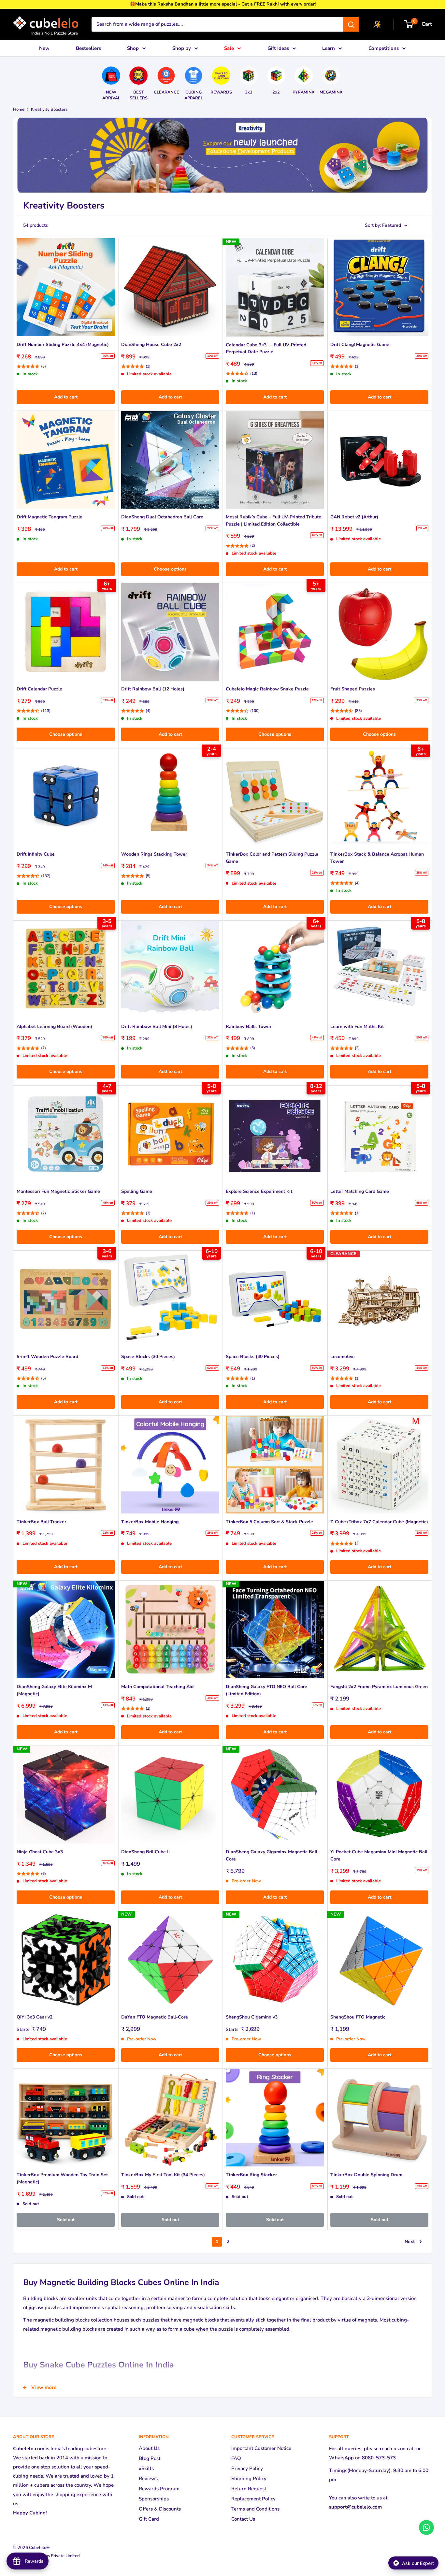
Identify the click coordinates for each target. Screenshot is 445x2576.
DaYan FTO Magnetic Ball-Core (155, 2017)
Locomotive (343, 1357)
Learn (329, 48)
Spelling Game (137, 1191)
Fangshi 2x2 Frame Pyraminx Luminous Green (379, 1687)
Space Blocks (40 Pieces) (253, 1357)
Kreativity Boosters (49, 109)
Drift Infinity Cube (36, 854)
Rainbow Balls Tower (249, 1027)
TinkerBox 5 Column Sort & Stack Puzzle (269, 1522)
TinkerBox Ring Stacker (251, 2175)
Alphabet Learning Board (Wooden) (54, 1027)
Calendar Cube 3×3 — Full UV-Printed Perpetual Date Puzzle (266, 348)
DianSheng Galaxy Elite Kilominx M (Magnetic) (54, 1690)
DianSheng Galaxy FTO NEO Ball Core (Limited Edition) (266, 1690)
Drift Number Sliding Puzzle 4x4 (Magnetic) (63, 345)
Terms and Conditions (255, 2509)
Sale (229, 48)
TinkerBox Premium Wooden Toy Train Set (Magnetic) (62, 2178)
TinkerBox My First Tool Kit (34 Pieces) (163, 2175)
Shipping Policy (249, 2479)
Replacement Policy (253, 2499)
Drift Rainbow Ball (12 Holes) (153, 689)
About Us (149, 2448)
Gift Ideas (278, 48)
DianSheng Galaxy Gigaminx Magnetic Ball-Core (273, 1855)
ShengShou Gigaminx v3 (252, 2017)
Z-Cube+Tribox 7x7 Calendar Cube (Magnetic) (379, 1522)
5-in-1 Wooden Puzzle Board (47, 1357)
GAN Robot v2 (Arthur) (354, 517)
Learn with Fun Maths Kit (357, 1027)
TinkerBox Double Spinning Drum (366, 2175)
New (44, 48)
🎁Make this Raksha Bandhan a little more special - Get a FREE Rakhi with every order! (223, 4)
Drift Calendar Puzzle (39, 689)
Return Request (249, 2489)
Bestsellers (88, 48)
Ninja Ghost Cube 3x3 (40, 1852)
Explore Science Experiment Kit (259, 1191)
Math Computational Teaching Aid (157, 1687)
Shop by (182, 48)
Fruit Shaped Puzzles (353, 689)
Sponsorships (154, 2499)
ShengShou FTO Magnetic (358, 2017)
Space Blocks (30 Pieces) (148, 1357)
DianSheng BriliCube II (145, 1852)
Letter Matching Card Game (360, 1191)
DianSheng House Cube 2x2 (151, 345)
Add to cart (66, 397)
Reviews (148, 2479)
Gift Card (149, 2519)
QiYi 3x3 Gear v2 (35, 2017)
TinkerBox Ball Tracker (41, 1522)
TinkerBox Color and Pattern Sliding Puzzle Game (272, 858)
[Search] (351, 24)
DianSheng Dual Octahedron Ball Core (162, 517)
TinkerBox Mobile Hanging (150, 1522)
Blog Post (150, 2458)
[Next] (346, 81)
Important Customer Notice (261, 2448)
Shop (133, 48)
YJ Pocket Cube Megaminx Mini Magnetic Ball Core (379, 1855)
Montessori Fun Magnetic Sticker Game (58, 1191)
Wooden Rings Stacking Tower (154, 854)
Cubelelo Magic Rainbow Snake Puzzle (267, 689)
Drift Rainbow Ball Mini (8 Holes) (157, 1027)
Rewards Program (159, 2489)
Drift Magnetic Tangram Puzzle (50, 517)
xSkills (146, 2468)
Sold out (66, 2220)
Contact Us (243, 2519)
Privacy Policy (247, 2468)
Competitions (384, 48)
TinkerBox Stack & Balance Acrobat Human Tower (377, 858)
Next (410, 2242)
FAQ (236, 2458)
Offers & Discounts (160, 2509)
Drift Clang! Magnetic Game (360, 345)
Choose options (170, 569)
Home (19, 109)
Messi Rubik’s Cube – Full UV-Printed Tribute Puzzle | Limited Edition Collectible (273, 521)
